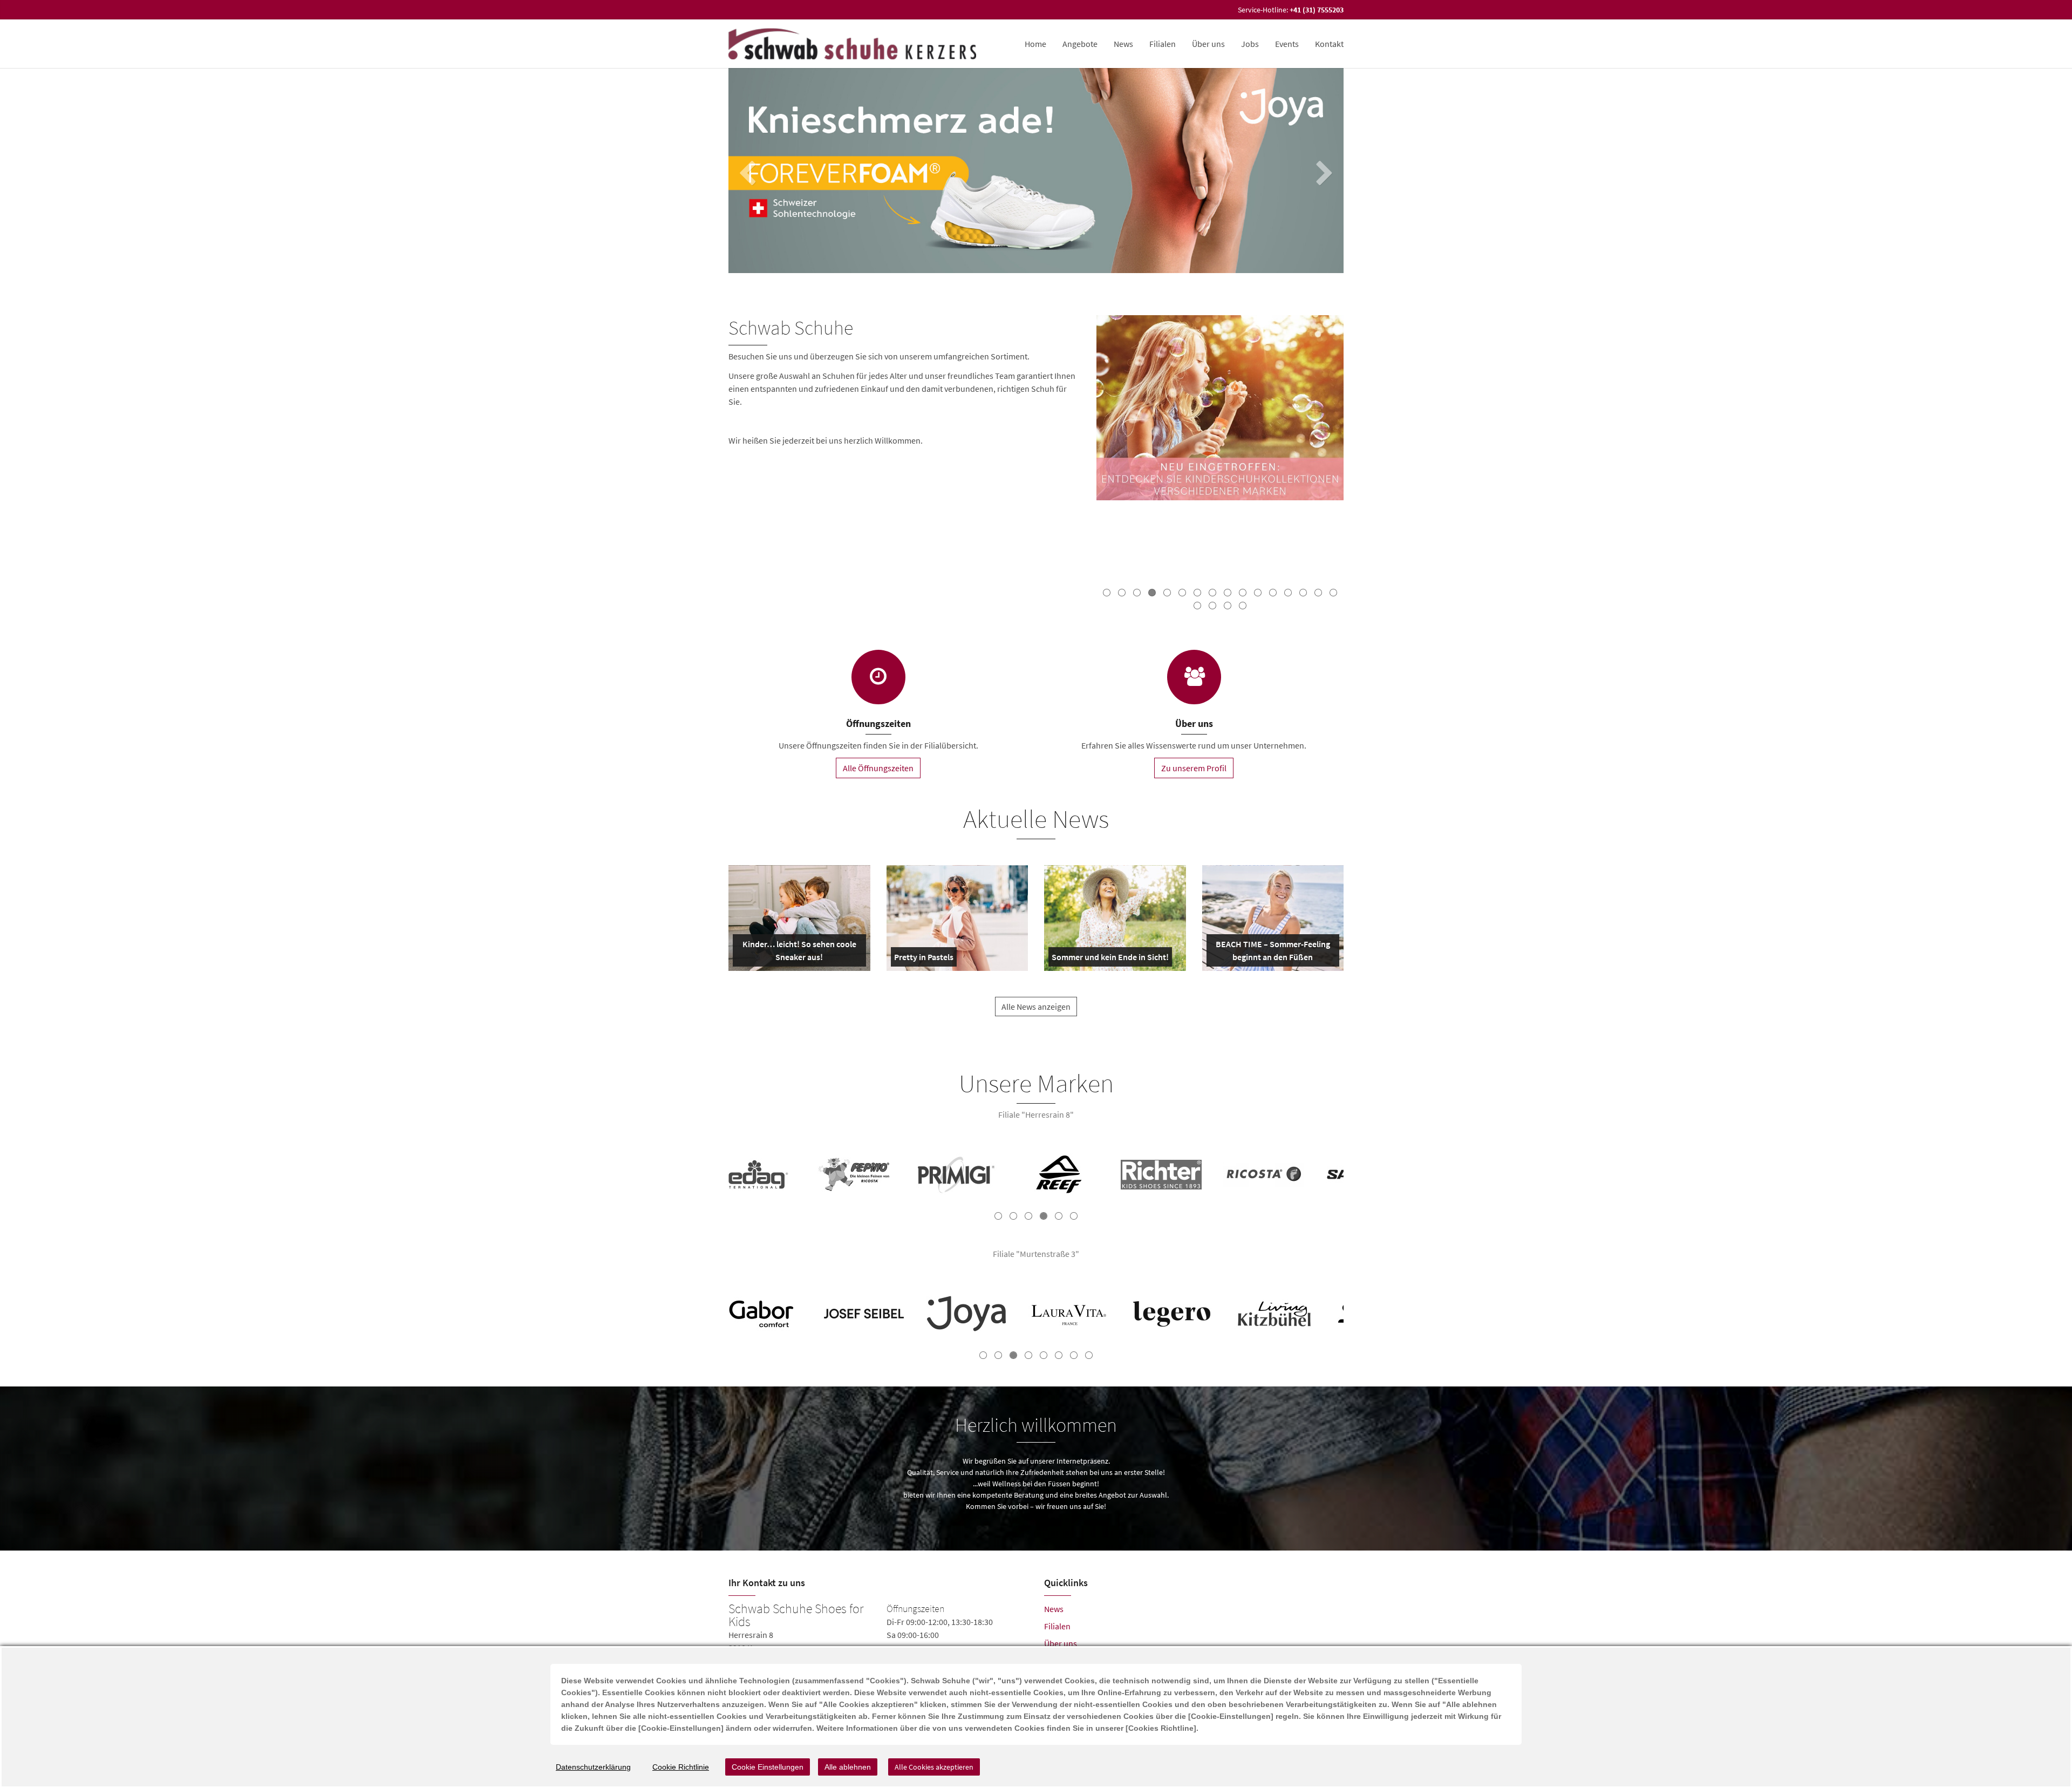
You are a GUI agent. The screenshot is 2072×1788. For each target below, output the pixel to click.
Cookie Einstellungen (768, 1767)
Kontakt (1329, 44)
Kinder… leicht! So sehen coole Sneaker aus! (798, 953)
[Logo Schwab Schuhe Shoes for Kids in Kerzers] (853, 44)
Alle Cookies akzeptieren (934, 1767)
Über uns (1061, 1643)
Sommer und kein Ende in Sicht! (1110, 959)
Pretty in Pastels (924, 959)
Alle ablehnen (848, 1767)
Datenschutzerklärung (593, 1767)
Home (1035, 44)
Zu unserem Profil (1194, 768)
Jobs (1250, 44)
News (1123, 44)
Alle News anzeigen (1036, 1007)
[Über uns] (1194, 677)
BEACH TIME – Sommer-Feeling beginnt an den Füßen (1272, 953)
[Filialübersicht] (878, 677)
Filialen (1163, 44)
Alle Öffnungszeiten (878, 768)
